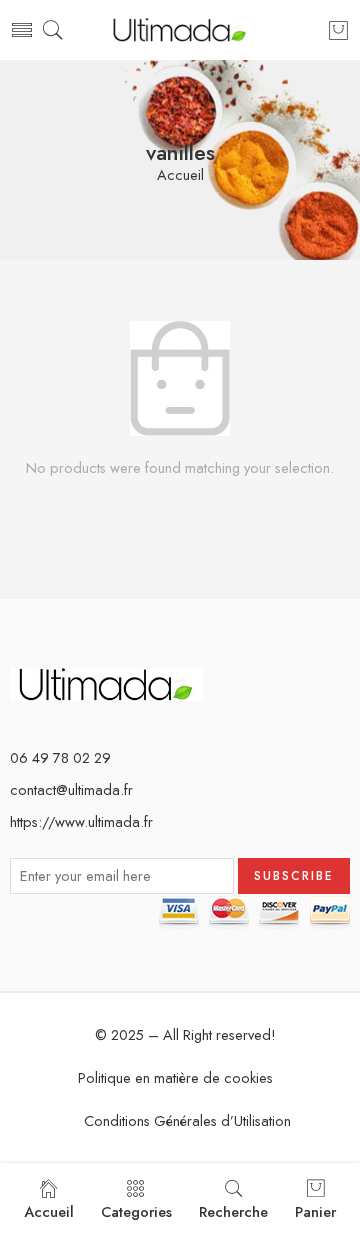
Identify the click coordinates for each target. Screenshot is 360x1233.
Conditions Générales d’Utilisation (187, 1120)
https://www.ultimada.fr (81, 821)
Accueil (180, 175)
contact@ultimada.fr (71, 789)
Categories (136, 1211)
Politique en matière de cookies (175, 1077)
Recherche (233, 1211)
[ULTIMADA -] (180, 30)
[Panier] (338, 30)
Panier (315, 1211)
